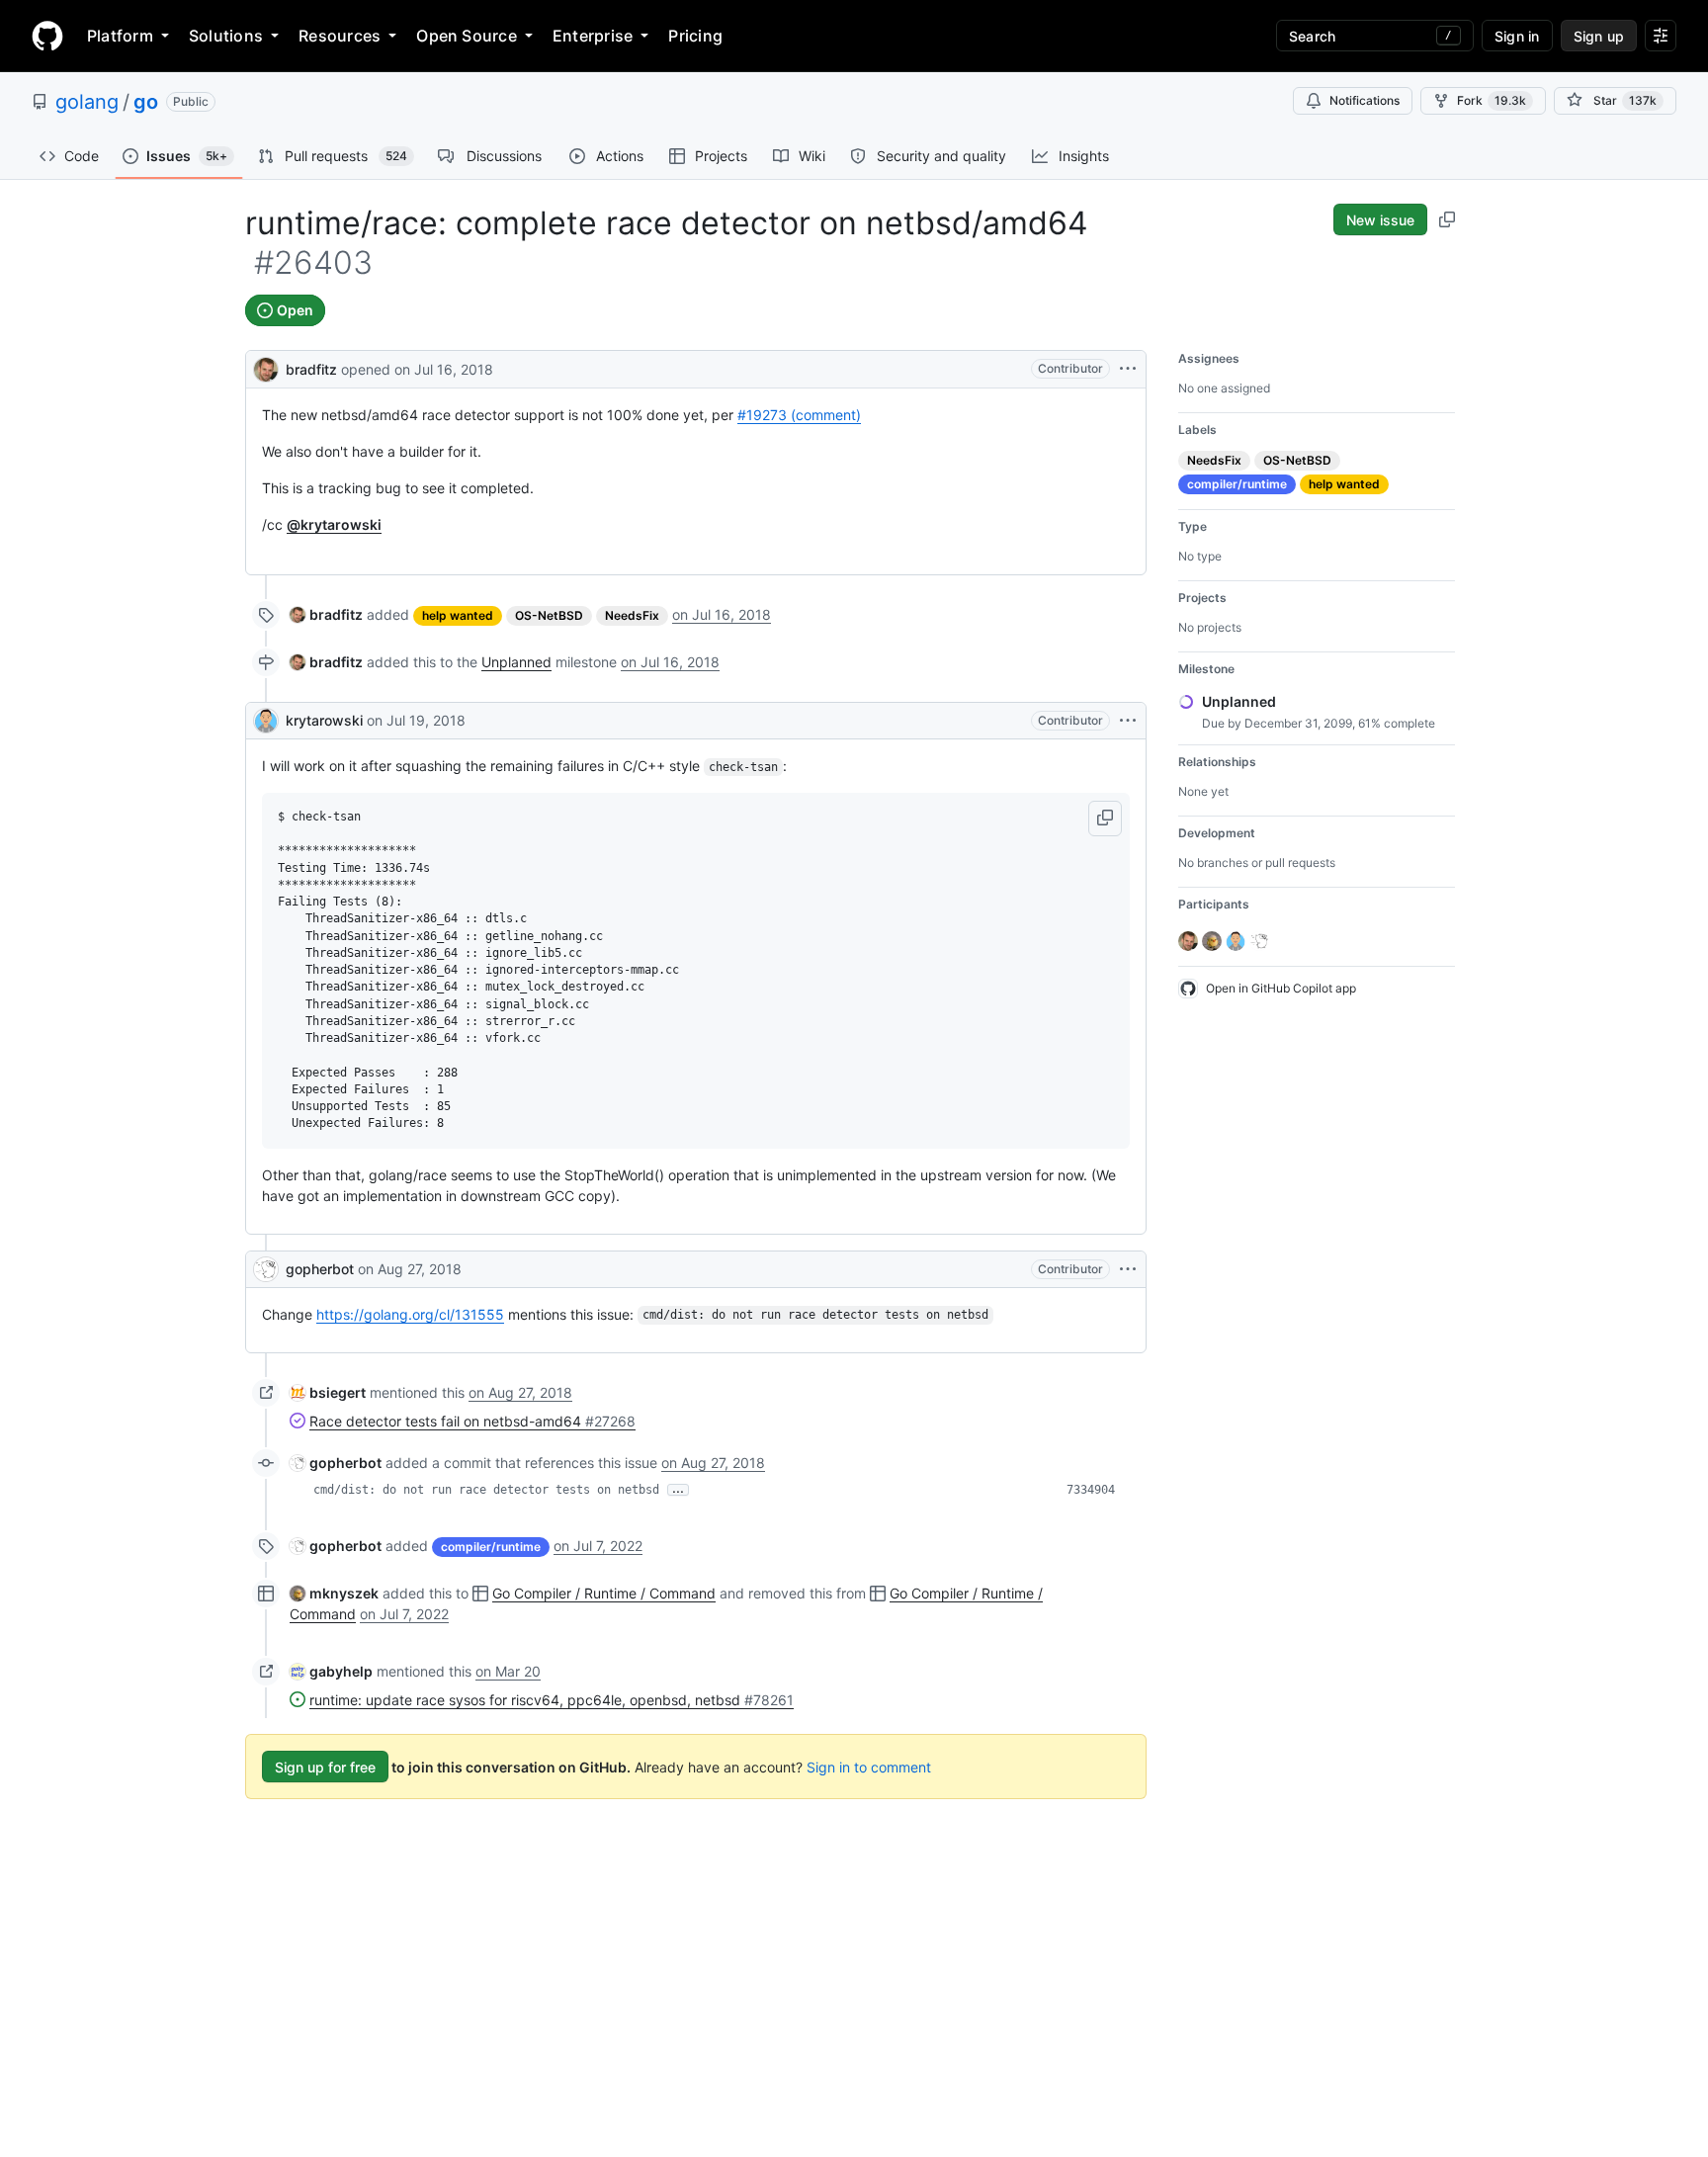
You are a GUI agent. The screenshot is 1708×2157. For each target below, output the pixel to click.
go (146, 102)
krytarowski (324, 720)
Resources (340, 36)
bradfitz (311, 369)
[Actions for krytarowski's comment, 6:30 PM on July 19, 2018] (1128, 721)
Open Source (467, 36)
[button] (1105, 819)
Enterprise (593, 36)
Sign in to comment (869, 1767)
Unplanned (516, 662)
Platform (120, 36)
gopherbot (320, 1269)
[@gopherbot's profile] (266, 1269)
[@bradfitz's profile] (266, 367)
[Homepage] (47, 36)
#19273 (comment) (799, 415)
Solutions (226, 36)
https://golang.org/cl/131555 (410, 1314)
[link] (326, 614)
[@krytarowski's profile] (266, 721)
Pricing (695, 36)
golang (87, 102)
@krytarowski (334, 524)
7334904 (1091, 1490)
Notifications (1365, 100)
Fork (1492, 100)
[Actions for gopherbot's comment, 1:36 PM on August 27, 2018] (1128, 1269)
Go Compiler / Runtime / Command (604, 1593)
